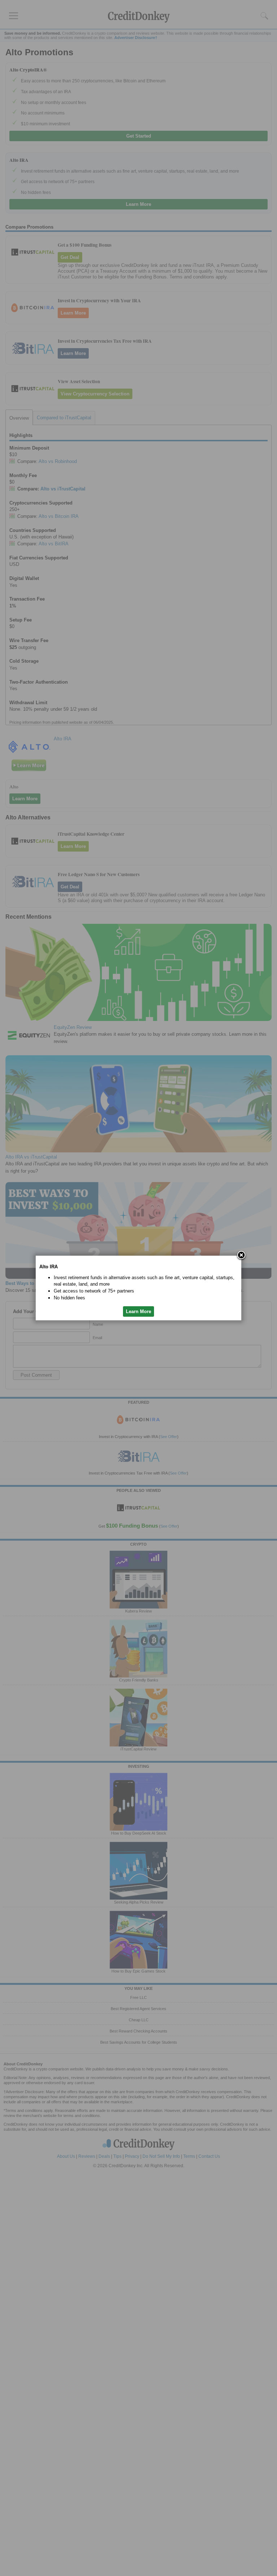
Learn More (138, 1311)
